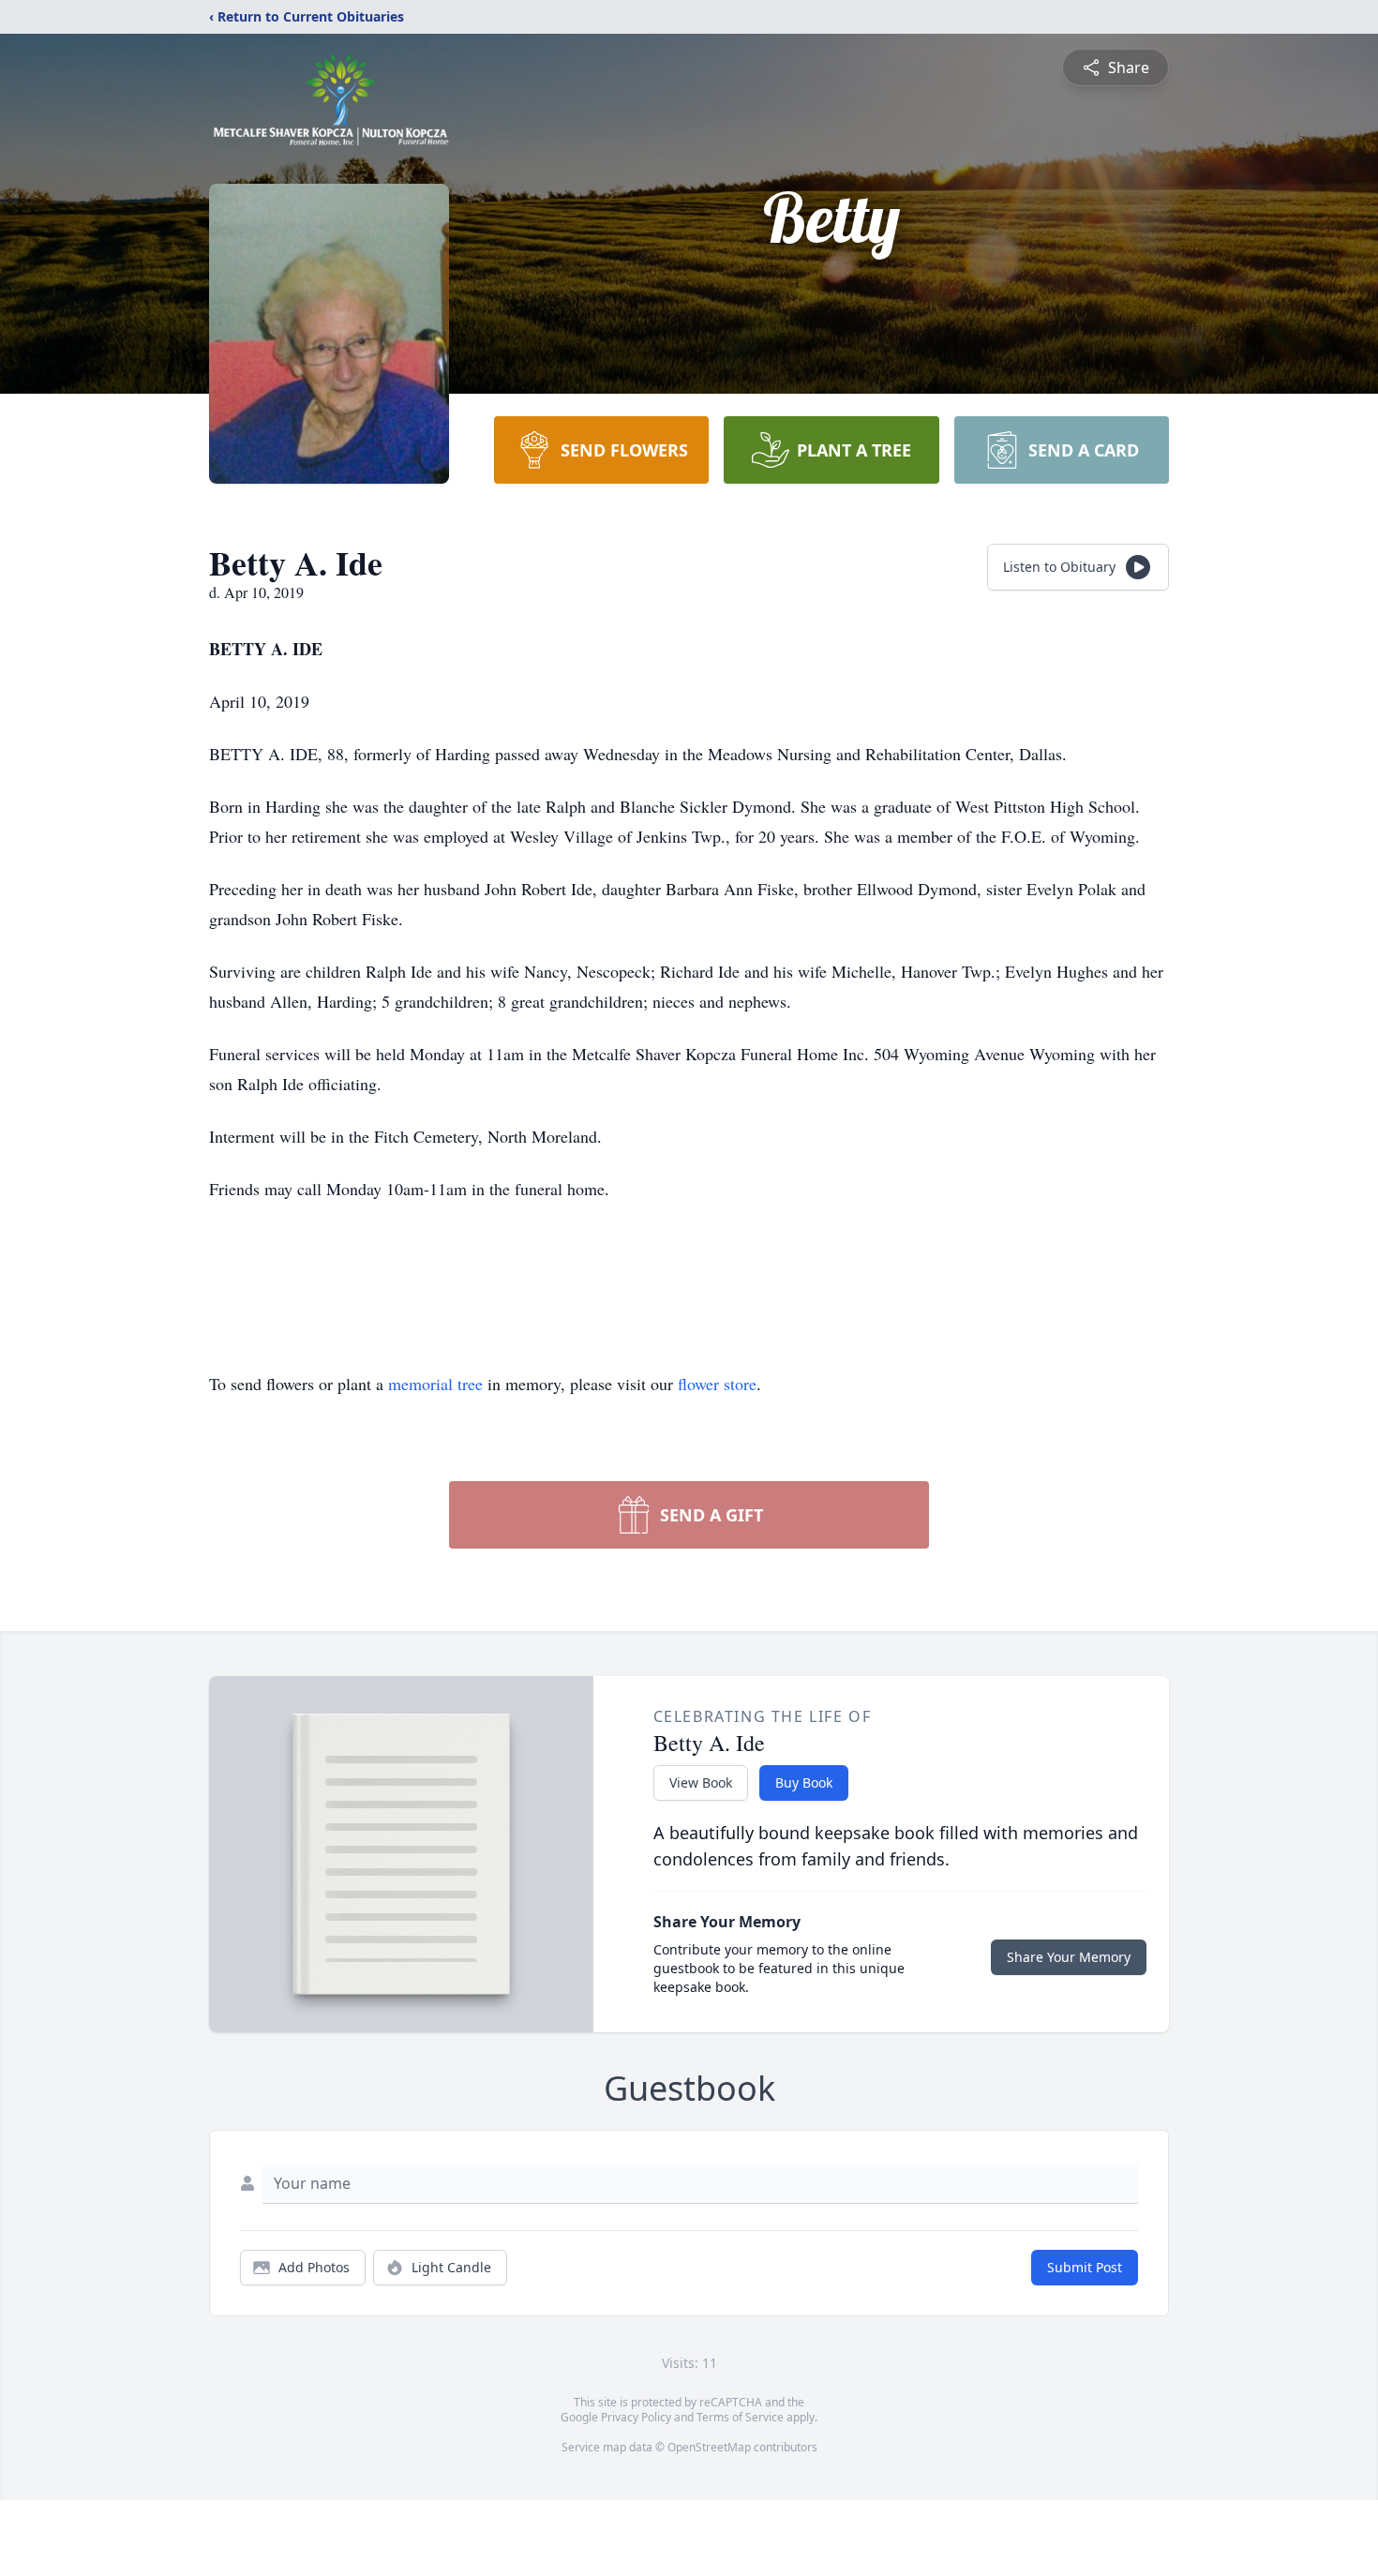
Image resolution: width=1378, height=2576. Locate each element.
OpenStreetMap (709, 2447)
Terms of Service (740, 2417)
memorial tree (435, 1384)
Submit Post (1085, 2267)
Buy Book (804, 1782)
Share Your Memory (1069, 1957)
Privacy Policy (636, 2417)
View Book (701, 1782)
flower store (717, 1384)
